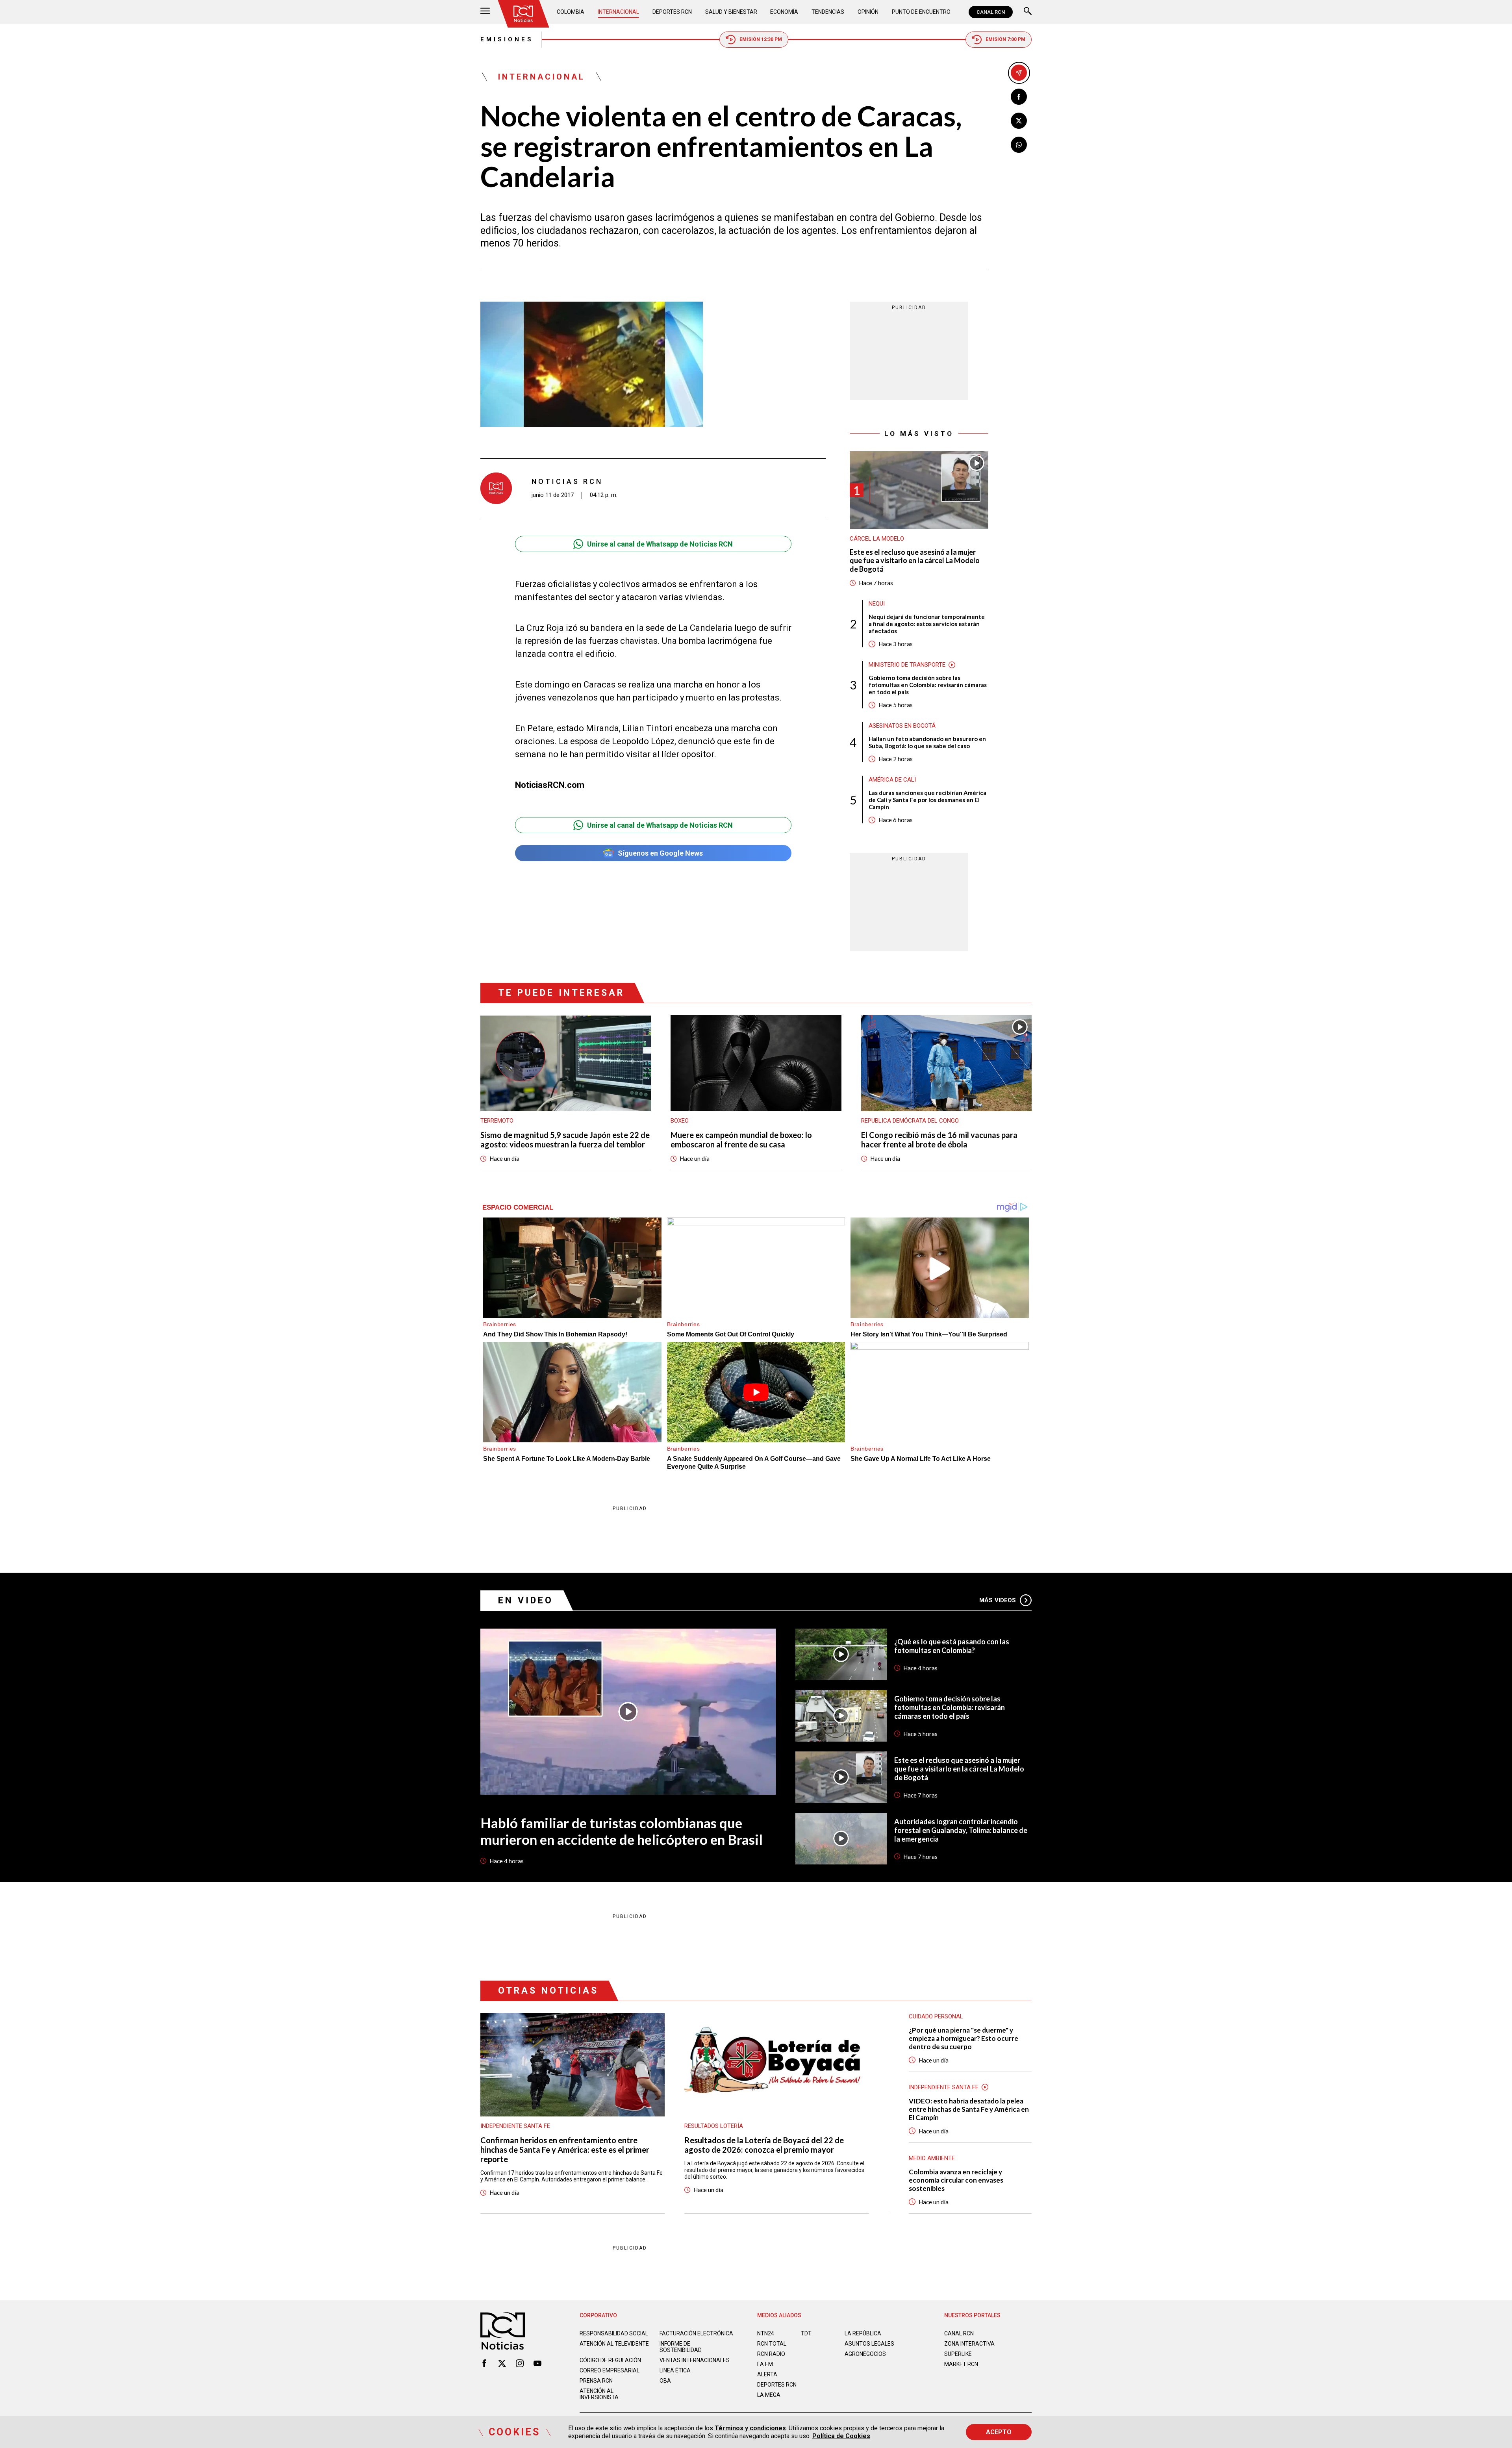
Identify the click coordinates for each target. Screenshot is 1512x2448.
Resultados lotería (714, 2126)
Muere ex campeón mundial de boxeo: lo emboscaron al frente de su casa (741, 1140)
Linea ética (675, 2370)
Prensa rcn (596, 2381)
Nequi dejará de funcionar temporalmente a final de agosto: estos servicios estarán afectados (927, 624)
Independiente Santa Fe (515, 2126)
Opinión (868, 12)
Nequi (877, 604)
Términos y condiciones (750, 2428)
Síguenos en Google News (660, 853)
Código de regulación (610, 2360)
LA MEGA (769, 2395)
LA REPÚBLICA (863, 2333)
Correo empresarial (610, 2370)
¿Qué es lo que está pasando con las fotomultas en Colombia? (952, 1646)
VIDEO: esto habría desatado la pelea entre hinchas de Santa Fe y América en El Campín (969, 2109)
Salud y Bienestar (731, 12)
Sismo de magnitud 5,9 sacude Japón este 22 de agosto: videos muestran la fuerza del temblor (565, 1140)
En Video (526, 1600)
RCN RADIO (771, 2354)
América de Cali (892, 780)
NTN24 (766, 2333)
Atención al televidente (614, 2344)
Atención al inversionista (599, 2394)
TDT (806, 2333)
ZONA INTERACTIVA (969, 2344)
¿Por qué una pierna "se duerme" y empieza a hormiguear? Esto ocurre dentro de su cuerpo (964, 2038)
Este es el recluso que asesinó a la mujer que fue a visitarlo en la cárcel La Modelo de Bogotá (915, 561)
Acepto (999, 2432)
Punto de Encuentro (921, 12)
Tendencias (828, 12)
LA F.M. (766, 2364)
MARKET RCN (961, 2364)
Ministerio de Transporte (907, 665)
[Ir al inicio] (523, 14)
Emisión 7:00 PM (1005, 39)
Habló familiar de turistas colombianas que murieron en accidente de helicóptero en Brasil (622, 1831)
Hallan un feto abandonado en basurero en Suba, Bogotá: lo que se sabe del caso (927, 742)
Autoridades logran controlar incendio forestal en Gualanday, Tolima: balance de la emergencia (961, 1830)
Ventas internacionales (695, 2360)
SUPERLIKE (958, 2354)
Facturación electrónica (696, 2333)
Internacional (618, 12)
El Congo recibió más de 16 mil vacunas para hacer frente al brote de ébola (939, 1140)
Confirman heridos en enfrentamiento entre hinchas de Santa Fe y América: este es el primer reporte (565, 2150)
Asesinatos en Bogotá (902, 726)
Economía (784, 12)
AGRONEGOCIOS (865, 2354)
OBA (665, 2381)
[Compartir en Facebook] (1019, 97)
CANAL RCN (991, 12)
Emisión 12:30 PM (761, 39)
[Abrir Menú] (485, 12)
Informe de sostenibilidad (681, 2347)
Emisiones (507, 39)
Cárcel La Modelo (877, 539)
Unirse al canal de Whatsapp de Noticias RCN (660, 544)
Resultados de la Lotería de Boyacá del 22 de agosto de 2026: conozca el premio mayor (764, 2145)
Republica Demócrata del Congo (910, 1121)
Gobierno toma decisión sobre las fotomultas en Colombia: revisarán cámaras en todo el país (928, 685)
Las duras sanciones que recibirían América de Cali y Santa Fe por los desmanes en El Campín (927, 800)
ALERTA (767, 2374)
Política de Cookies (841, 2436)
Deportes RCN (672, 12)
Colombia (571, 12)
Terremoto (497, 1121)
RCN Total (772, 2344)
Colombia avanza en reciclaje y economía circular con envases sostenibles (956, 2180)
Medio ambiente (932, 2158)
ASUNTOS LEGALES (869, 2344)
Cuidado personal (936, 2016)
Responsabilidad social (614, 2333)
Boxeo (680, 1121)
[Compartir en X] (1019, 121)
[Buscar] (1028, 12)
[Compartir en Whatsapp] (1019, 145)
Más (998, 1600)
